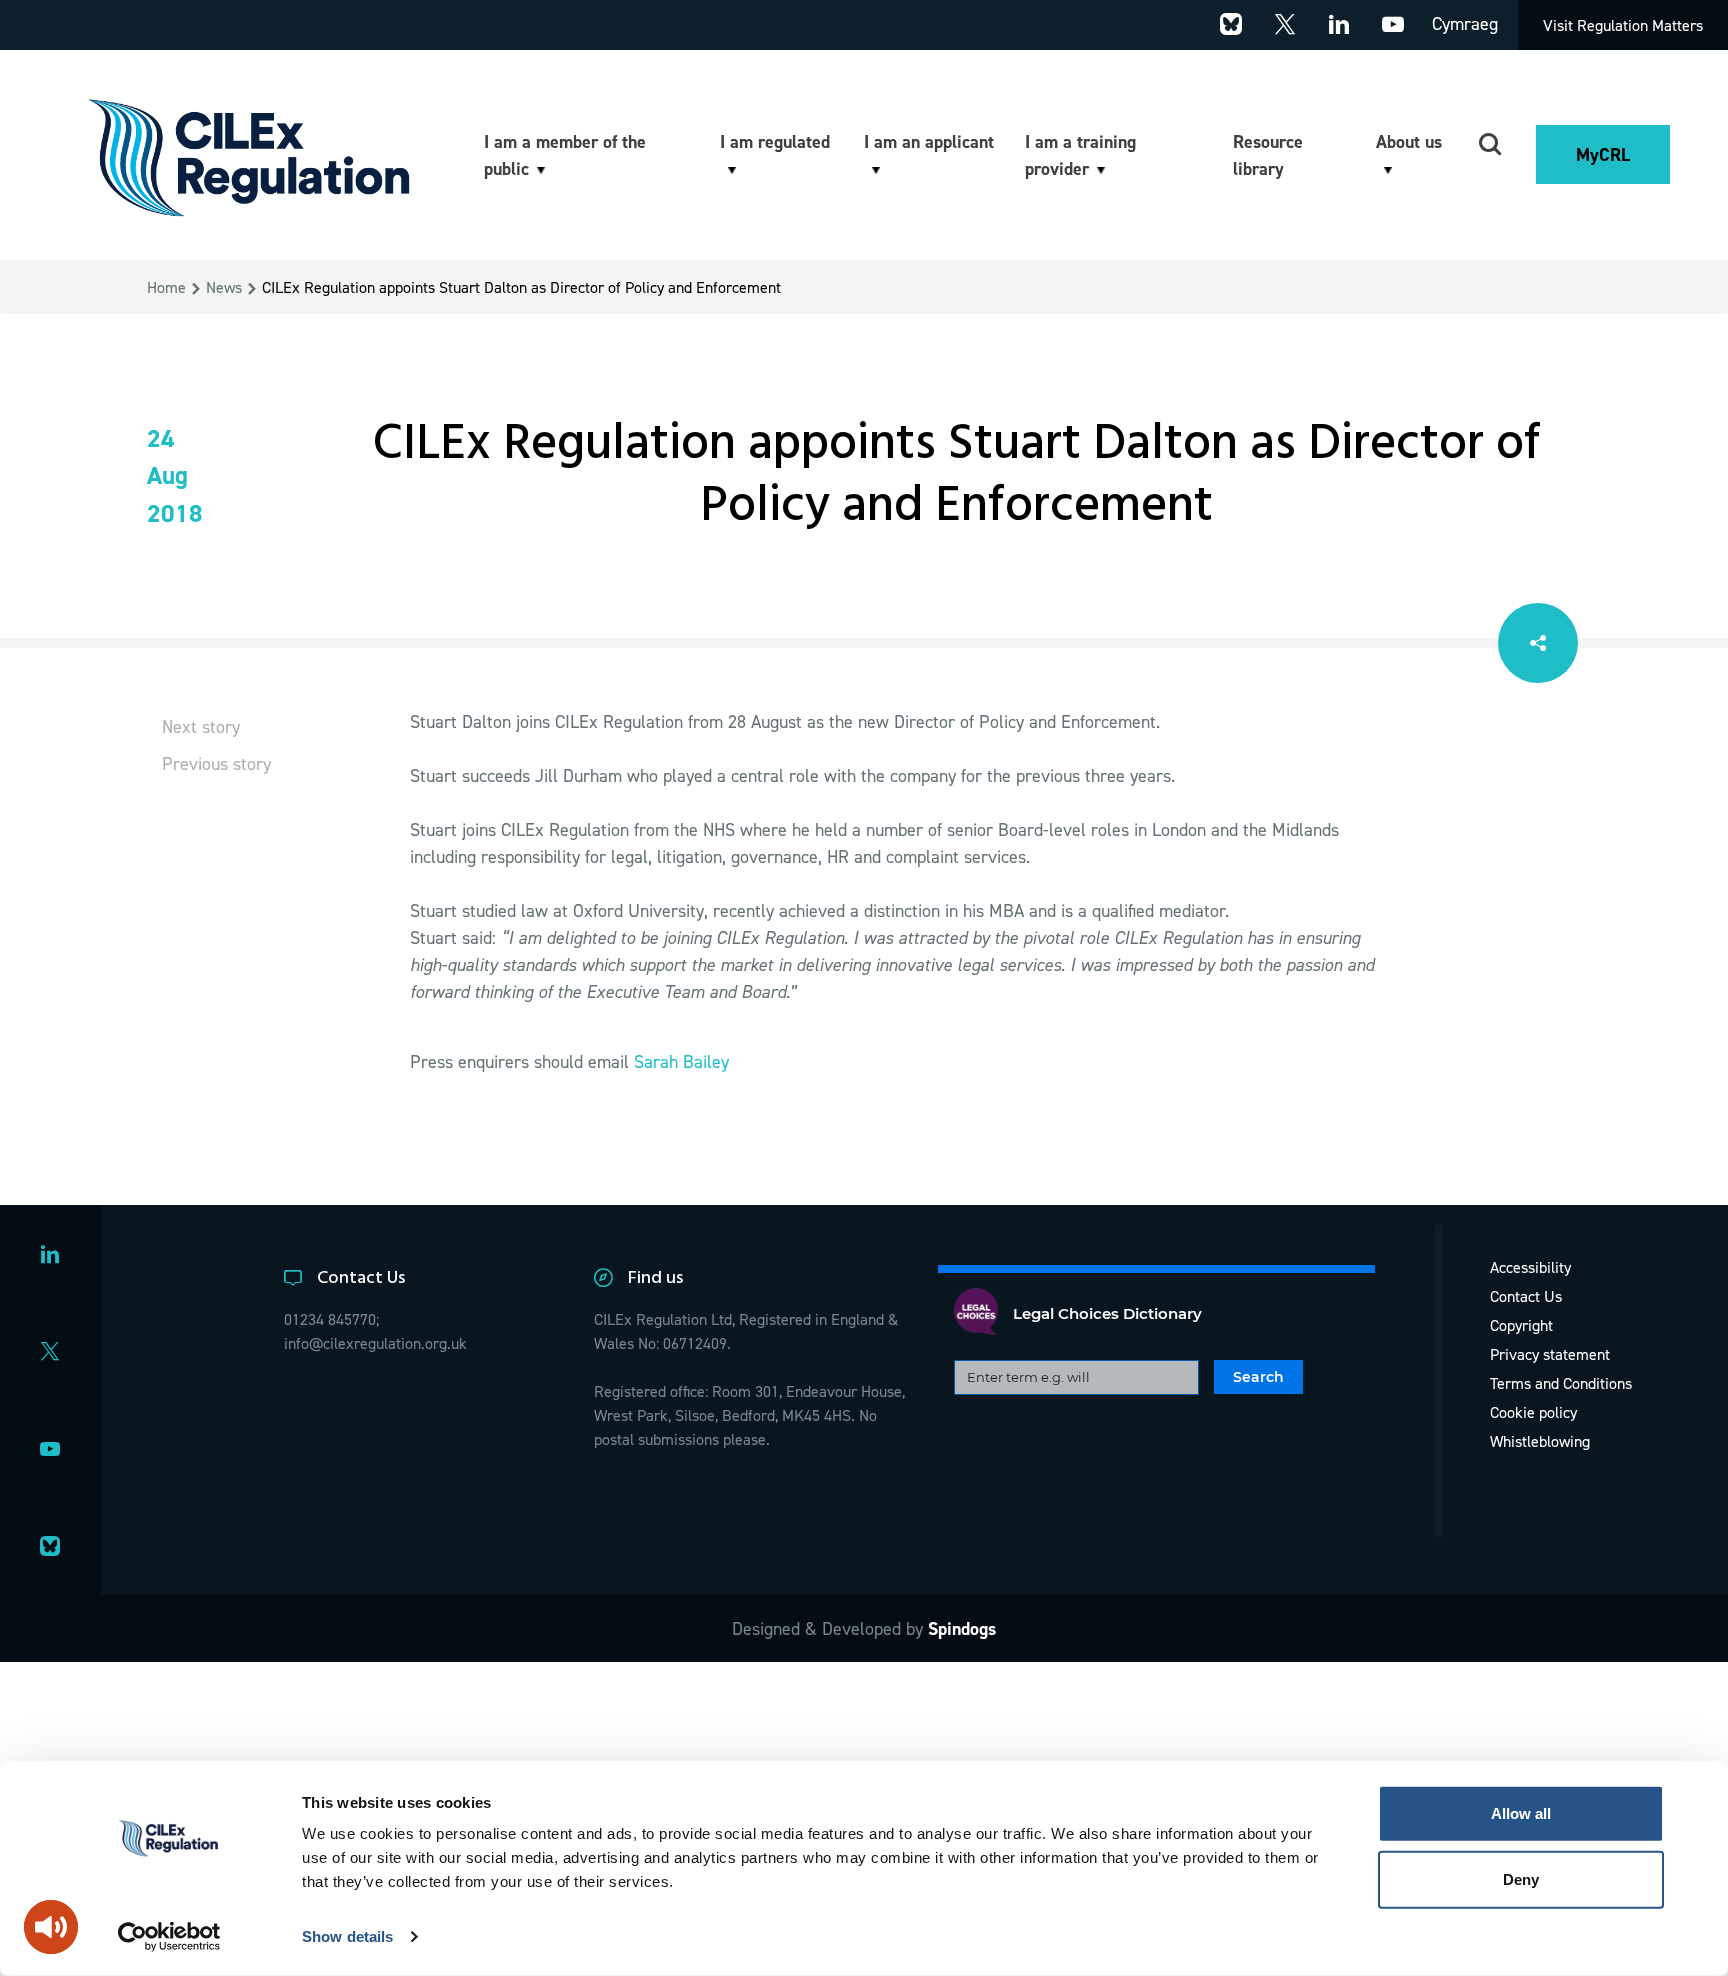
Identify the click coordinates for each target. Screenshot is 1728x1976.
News (224, 287)
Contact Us (1526, 1296)
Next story (201, 726)
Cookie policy (1533, 1412)
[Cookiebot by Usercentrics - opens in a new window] (169, 1937)
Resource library (1268, 155)
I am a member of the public (565, 155)
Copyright (1521, 1325)
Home (166, 287)
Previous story (216, 763)
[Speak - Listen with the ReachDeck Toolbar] (51, 1927)
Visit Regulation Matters (1623, 25)
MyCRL (1603, 154)
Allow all (1521, 1813)
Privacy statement (1550, 1354)
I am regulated (775, 141)
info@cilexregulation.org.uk (375, 1343)
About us (1409, 141)
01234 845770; (331, 1319)
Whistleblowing (1540, 1441)
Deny (1521, 1878)
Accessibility (1530, 1267)
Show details (347, 1936)
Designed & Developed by (864, 1628)
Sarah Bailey (681, 1061)
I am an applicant (929, 141)
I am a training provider (1080, 155)
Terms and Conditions (1561, 1383)
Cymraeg (1465, 23)
